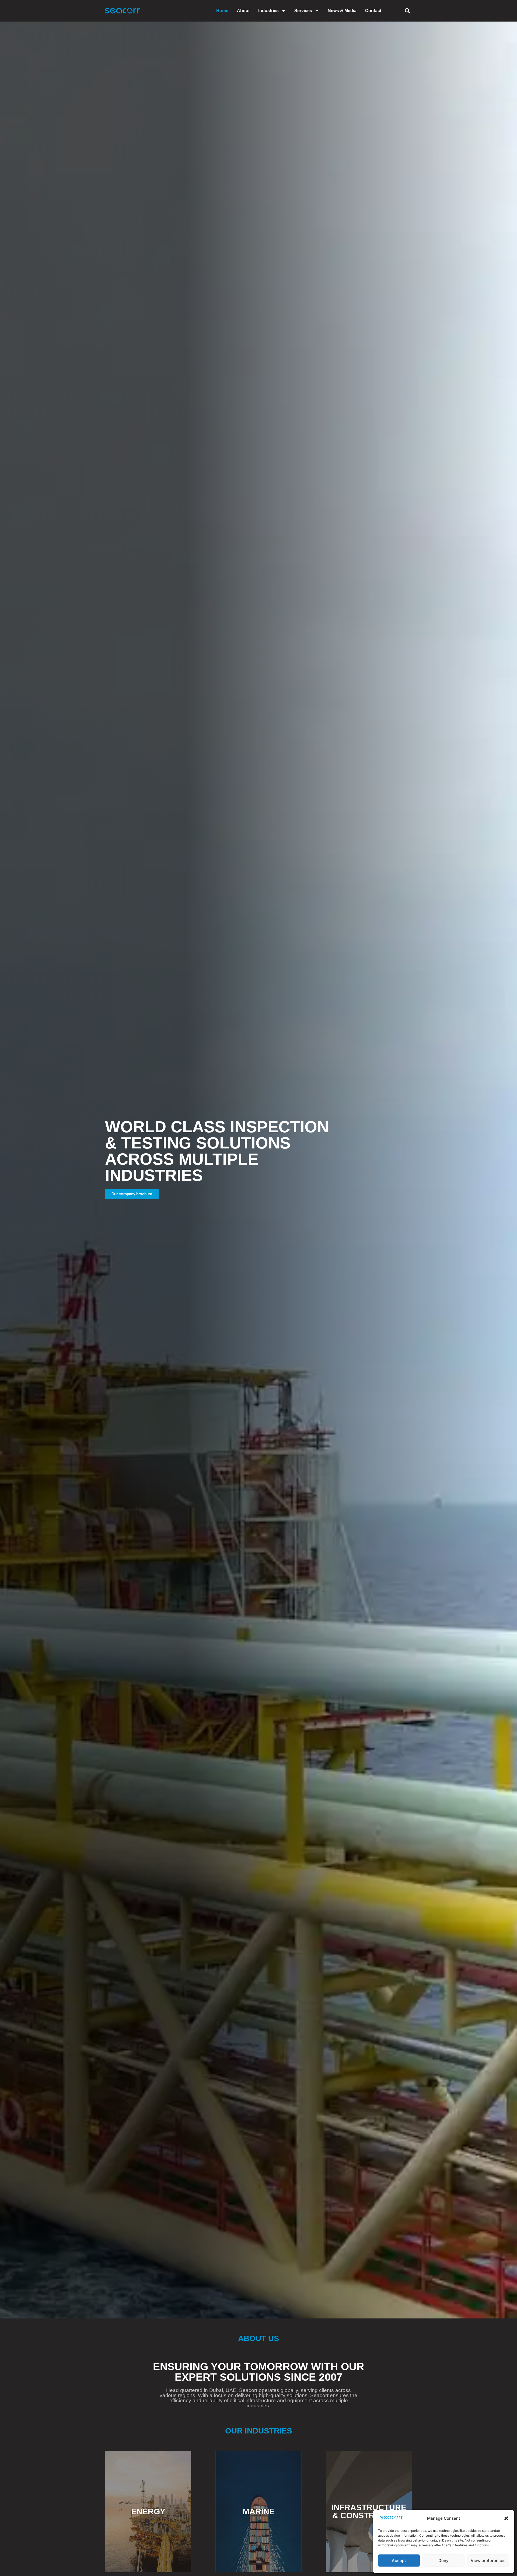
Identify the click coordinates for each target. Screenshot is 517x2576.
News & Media (342, 11)
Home (222, 11)
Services (303, 11)
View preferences (488, 2561)
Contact (373, 11)
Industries (268, 11)
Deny (443, 2561)
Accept (399, 2561)
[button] (506, 2518)
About (243, 11)
